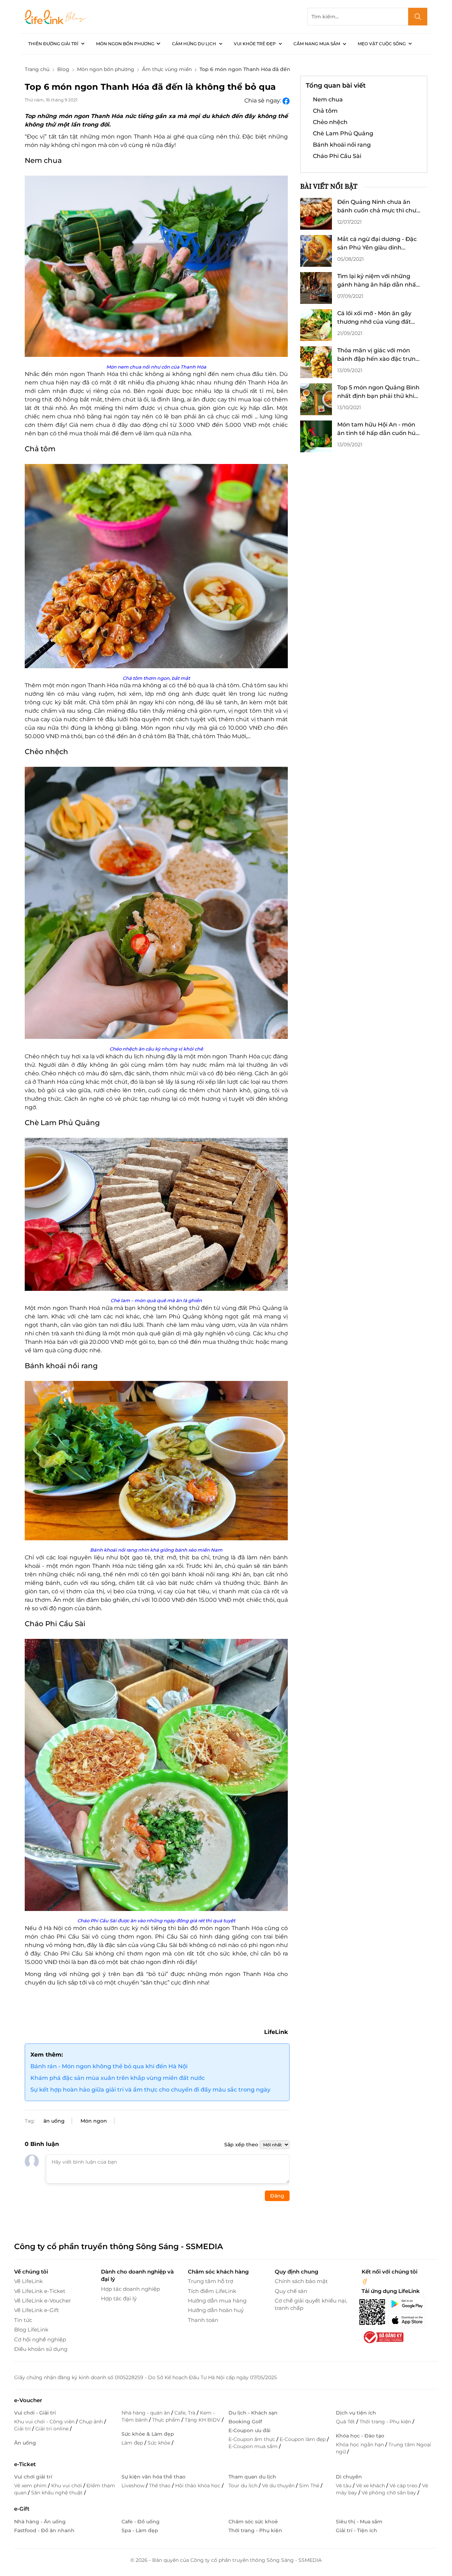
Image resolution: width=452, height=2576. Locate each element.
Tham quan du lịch (252, 2477)
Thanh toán (203, 2320)
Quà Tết (346, 2422)
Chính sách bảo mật (301, 2281)
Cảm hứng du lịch (194, 44)
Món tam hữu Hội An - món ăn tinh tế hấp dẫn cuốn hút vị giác (378, 429)
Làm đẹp (133, 2443)
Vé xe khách (371, 2486)
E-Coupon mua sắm (254, 2446)
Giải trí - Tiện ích (356, 2530)
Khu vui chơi (67, 2486)
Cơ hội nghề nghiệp (40, 2339)
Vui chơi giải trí (33, 2477)
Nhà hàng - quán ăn (146, 2413)
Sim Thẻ (310, 2486)
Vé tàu (344, 2486)
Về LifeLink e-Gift (37, 2310)
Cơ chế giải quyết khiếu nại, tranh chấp (311, 2304)
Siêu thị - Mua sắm (359, 2522)
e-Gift (22, 2509)
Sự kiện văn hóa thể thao (153, 2477)
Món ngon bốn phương (125, 44)
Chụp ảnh (92, 2422)
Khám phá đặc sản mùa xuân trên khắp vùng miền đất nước (118, 2078)
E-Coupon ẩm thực (252, 2439)
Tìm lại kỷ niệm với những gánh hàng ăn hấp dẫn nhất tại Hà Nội (378, 281)
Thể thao (160, 2486)
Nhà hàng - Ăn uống (40, 2522)
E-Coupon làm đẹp (303, 2439)
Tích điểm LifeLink (212, 2291)
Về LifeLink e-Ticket (40, 2291)
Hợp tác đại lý (119, 2298)
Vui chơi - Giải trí (35, 2413)
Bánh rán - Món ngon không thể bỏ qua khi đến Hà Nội (109, 2066)
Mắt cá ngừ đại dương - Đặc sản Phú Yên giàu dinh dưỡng (377, 244)
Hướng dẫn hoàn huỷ (216, 2310)
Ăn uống (25, 2443)
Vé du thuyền (279, 2486)
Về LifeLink (28, 2281)
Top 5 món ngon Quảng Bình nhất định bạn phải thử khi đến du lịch (378, 392)
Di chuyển (349, 2477)
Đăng (277, 2196)
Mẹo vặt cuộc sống (382, 44)
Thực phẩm (167, 2420)
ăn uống (54, 2121)
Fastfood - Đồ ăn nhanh (44, 2530)
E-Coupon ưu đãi (249, 2430)
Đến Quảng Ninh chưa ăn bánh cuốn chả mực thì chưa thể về (379, 207)
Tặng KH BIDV (203, 2420)
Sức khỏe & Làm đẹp (148, 2434)
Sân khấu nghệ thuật (58, 2493)
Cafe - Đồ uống (141, 2522)
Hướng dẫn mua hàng (217, 2301)
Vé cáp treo (404, 2486)
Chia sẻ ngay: (263, 101)
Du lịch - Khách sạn (253, 2413)
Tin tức (23, 2320)
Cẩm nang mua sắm (317, 44)
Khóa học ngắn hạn (361, 2445)
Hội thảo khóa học (198, 2486)
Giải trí (23, 2429)
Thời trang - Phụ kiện (386, 2422)
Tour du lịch (244, 2486)
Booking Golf (245, 2422)
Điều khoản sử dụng (41, 2349)
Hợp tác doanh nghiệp (130, 2289)
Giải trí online (53, 2429)
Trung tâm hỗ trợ (210, 2281)
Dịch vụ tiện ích (356, 2413)
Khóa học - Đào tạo (360, 2436)
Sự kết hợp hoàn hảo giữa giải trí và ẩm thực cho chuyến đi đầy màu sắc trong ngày (150, 2090)
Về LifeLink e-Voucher (43, 2301)
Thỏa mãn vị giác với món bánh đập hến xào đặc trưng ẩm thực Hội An (378, 355)
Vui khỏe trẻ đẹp (255, 44)
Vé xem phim (31, 2486)
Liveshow (134, 2486)
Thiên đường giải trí (53, 44)
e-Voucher (28, 2400)
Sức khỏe (160, 2443)
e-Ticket (25, 2464)
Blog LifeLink (31, 2330)
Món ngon (94, 2121)
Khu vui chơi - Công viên (45, 2422)
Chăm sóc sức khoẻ (253, 2522)
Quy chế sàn (291, 2291)
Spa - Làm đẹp (140, 2530)
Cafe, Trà (186, 2413)
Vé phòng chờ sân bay (389, 2493)
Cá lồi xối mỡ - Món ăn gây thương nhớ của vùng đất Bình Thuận (374, 318)
